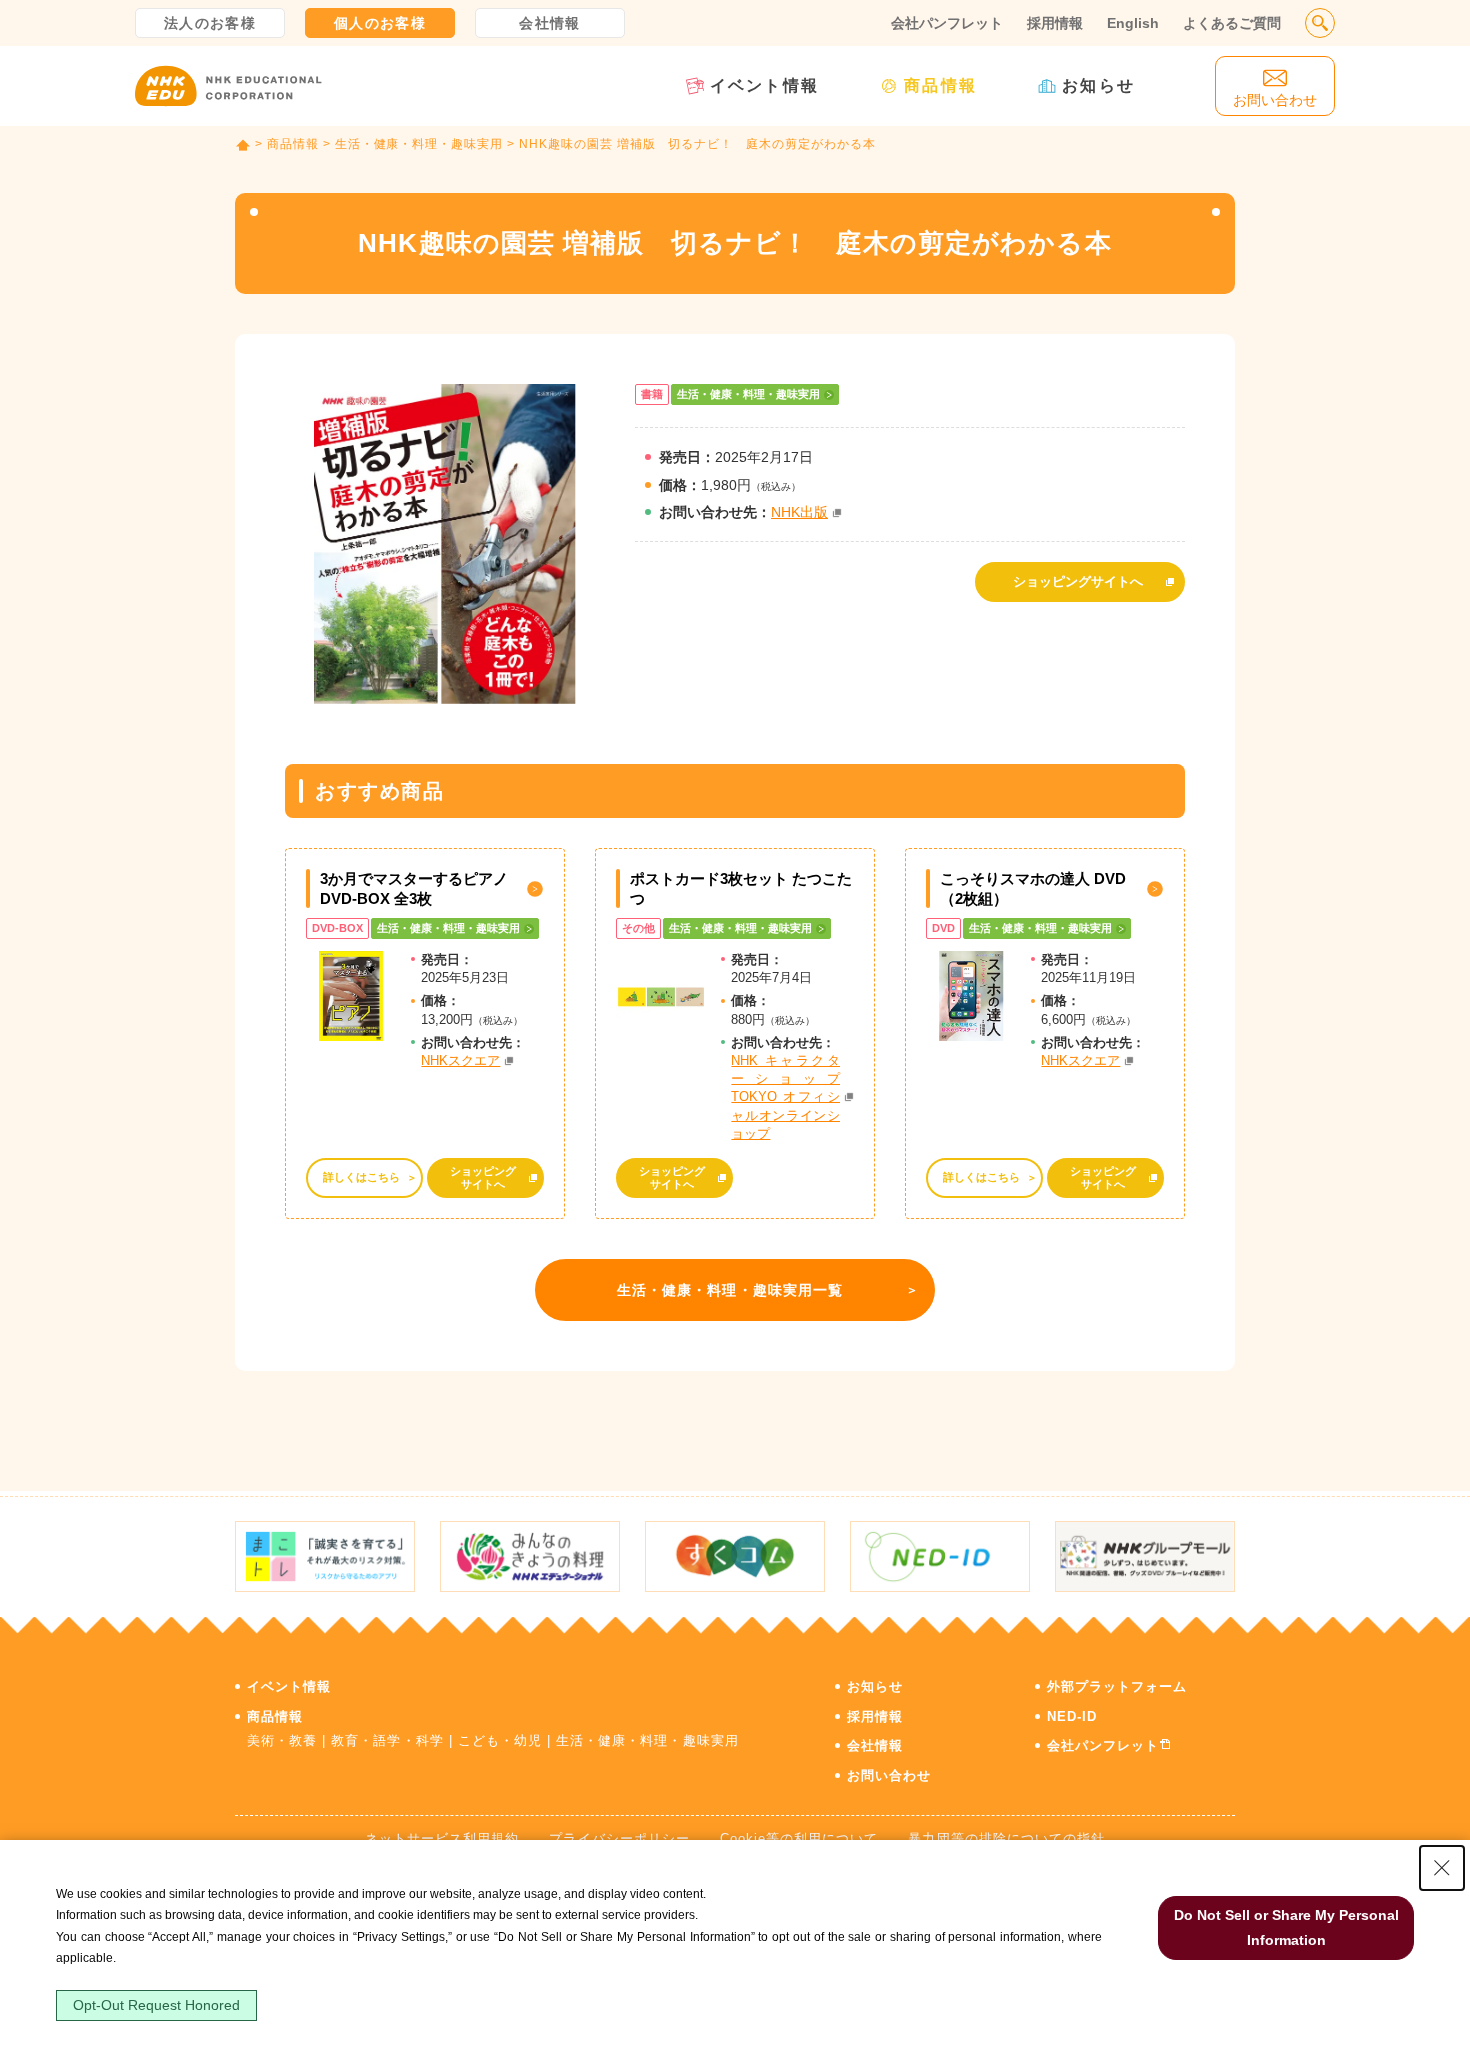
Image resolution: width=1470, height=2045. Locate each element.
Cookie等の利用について (799, 1838)
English (1133, 23)
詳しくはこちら (361, 1177)
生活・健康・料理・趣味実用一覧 (730, 1290)
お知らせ (1098, 85)
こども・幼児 (500, 1740)
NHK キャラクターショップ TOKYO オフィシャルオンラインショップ (785, 1097)
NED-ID (1072, 1716)
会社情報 (550, 23)
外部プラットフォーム (1117, 1686)
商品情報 (940, 85)
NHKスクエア (460, 1060)
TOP (243, 145)
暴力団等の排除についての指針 (1006, 1838)
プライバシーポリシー (619, 1838)
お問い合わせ (889, 1775)
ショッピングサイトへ (1078, 581)
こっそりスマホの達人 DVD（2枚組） (1033, 888)
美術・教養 (282, 1740)
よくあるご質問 (1232, 23)
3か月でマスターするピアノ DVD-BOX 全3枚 (414, 888)
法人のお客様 (210, 23)
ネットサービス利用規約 (442, 1838)
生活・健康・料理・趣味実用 (419, 144)
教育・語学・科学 (387, 1740)
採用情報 (1055, 23)
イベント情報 (764, 85)
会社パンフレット (947, 23)
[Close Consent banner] (1442, 1868)
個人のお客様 (380, 23)
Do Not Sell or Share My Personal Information (1286, 1927)
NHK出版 (799, 512)
